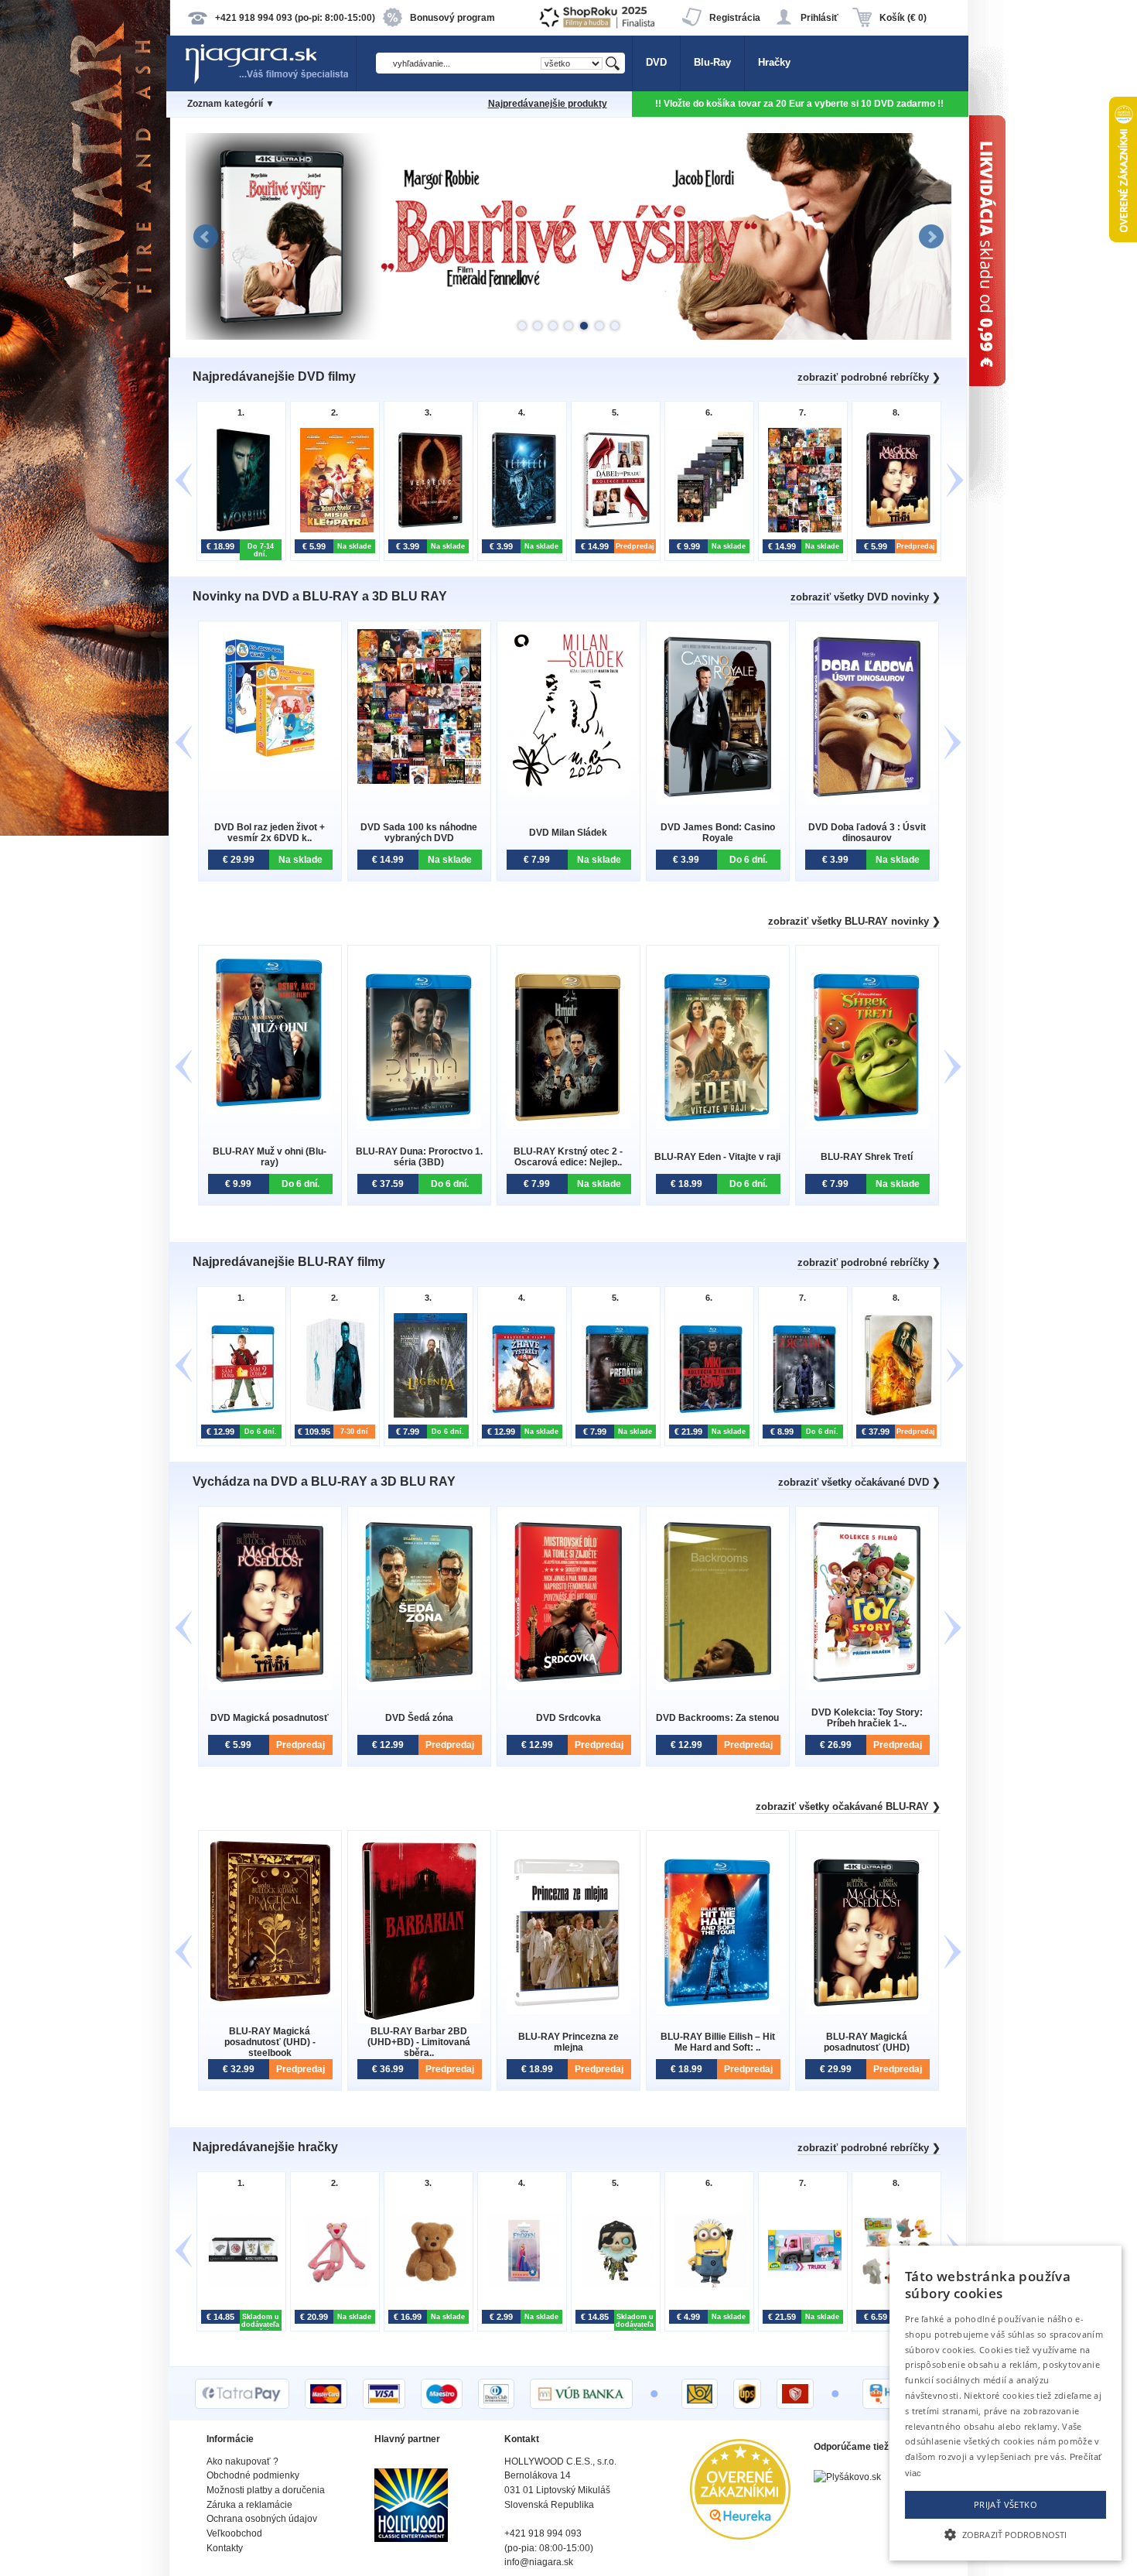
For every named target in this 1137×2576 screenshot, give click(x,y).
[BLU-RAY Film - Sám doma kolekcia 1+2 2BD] (239, 1416)
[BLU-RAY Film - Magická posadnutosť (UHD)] (867, 2011)
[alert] (1006, 2403)
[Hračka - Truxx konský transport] (801, 2285)
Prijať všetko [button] (1006, 2504)
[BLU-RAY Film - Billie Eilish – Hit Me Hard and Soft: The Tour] (718, 2011)
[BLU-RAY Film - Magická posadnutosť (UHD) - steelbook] (270, 2000)
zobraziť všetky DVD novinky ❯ (866, 597)
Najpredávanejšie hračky (265, 2147)
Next (931, 237)
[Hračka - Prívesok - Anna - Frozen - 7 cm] (520, 2285)
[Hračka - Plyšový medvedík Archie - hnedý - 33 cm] (427, 2285)
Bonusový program (452, 18)
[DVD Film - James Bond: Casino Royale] (718, 801)
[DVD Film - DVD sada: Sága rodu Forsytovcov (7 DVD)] (707, 530)
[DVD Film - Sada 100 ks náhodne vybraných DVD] (801, 530)
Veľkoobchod (234, 2533)
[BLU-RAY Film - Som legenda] (427, 1416)
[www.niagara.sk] (270, 82)
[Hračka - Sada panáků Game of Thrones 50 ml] (239, 2285)
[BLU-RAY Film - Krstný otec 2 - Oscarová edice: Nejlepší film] (568, 1126)
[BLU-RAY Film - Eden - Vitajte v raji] (718, 1126)
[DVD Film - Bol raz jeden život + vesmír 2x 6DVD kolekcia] (270, 763)
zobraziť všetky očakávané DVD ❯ (859, 1482)
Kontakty (225, 2548)
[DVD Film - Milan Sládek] (568, 791)
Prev (206, 237)
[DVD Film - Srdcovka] (568, 1687)
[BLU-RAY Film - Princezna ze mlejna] (568, 2011)
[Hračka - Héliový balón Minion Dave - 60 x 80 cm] (707, 2285)
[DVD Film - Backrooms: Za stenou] (718, 1687)
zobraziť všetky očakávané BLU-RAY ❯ (848, 1806)
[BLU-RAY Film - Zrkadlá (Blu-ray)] (801, 1416)
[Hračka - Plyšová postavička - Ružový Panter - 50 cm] (333, 2285)
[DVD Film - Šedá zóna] (419, 1687)
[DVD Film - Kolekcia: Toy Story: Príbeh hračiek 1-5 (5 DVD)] (867, 1687)
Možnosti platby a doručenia (266, 2490)
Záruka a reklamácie (249, 2505)
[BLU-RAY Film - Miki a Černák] (707, 1416)
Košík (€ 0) (903, 18)
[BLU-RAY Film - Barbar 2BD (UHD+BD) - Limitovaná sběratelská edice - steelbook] (419, 2020)
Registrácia (735, 18)
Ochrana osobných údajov (262, 2519)
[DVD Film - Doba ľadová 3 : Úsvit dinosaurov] (867, 801)
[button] (1006, 2533)
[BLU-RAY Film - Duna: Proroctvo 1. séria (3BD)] (419, 1126)
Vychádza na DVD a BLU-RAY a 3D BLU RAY (324, 1481)
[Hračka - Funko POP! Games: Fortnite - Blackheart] (614, 2285)
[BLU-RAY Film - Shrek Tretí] (867, 1126)
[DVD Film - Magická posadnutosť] (895, 530)
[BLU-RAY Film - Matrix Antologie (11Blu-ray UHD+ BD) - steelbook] (333, 1416)
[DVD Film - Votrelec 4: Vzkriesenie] (427, 530)
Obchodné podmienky (253, 2475)
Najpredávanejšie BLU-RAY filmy (289, 1262)
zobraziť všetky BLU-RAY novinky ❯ (854, 921)
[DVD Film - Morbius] (239, 530)
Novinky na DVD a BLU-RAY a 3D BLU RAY (320, 596)
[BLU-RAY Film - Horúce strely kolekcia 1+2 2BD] (520, 1416)
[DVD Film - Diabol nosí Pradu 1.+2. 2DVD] (614, 530)
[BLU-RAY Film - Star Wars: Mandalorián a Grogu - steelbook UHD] (895, 1416)
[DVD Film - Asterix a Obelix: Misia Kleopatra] (333, 530)
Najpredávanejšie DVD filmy (274, 376)
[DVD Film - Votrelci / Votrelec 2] (520, 530)
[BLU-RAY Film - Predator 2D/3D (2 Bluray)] (614, 1416)
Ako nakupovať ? (242, 2461)
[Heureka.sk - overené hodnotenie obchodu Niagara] (740, 2536)
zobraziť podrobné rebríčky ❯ (869, 377)
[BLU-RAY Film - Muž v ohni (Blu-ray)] (270, 1111)
